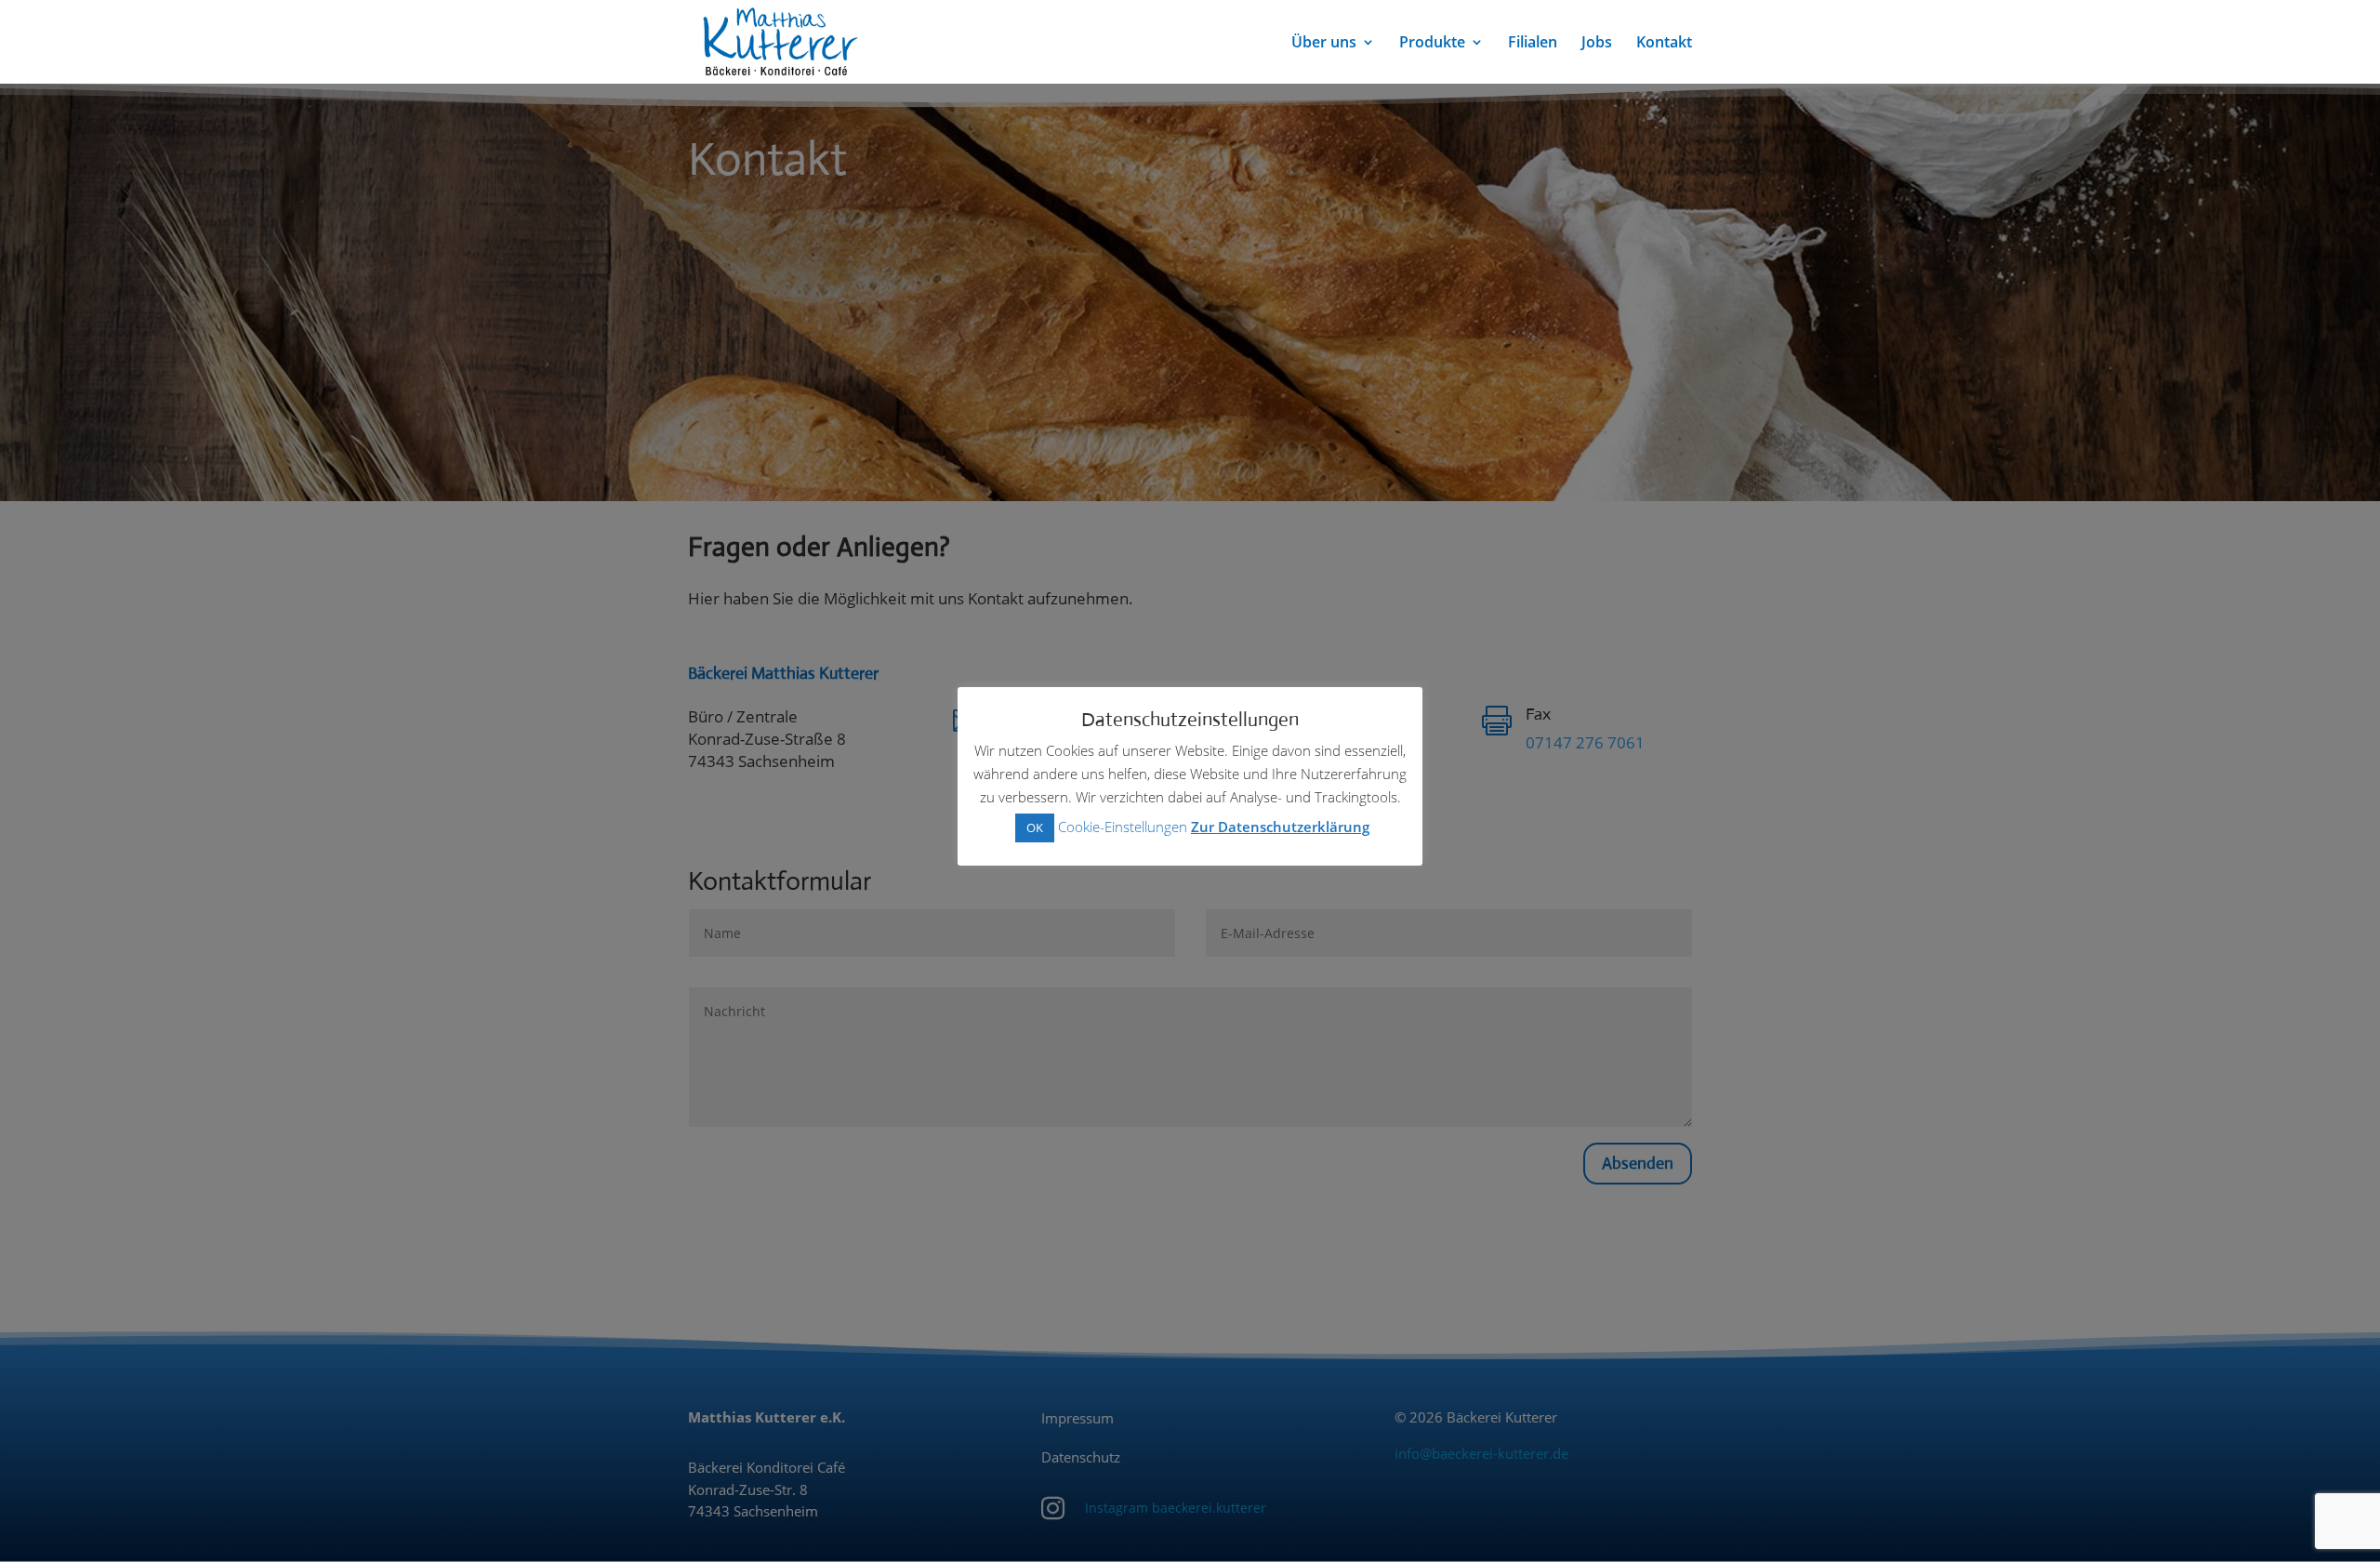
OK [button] (1035, 827)
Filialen (1533, 44)
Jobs (1597, 44)
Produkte (1432, 44)
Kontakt (1664, 44)
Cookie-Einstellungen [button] (1123, 827)
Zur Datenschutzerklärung (1280, 827)
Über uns (1324, 44)
